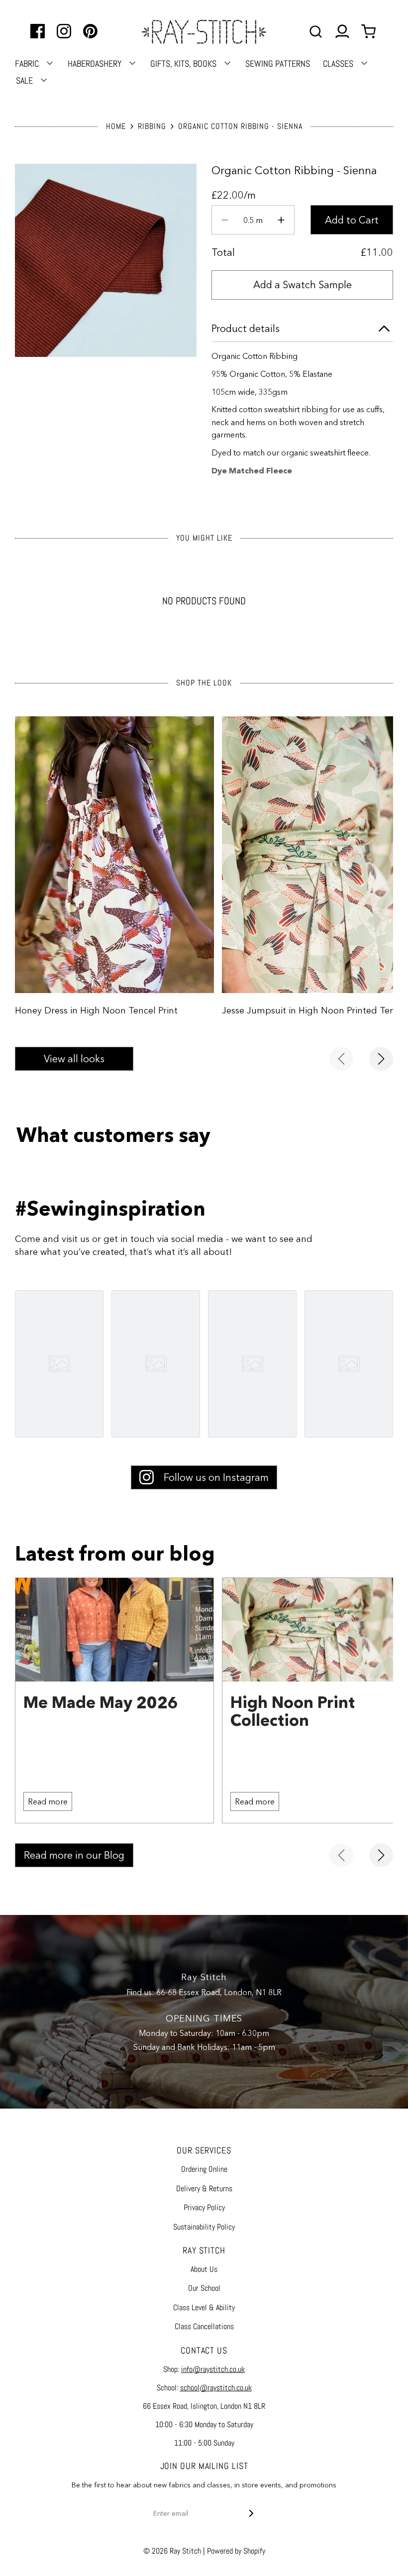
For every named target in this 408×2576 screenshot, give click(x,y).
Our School (204, 2288)
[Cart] (370, 32)
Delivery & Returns (204, 2188)
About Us (204, 2269)
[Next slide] (381, 1059)
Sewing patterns (278, 63)
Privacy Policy (204, 2207)
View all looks (74, 1059)
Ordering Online (204, 2169)
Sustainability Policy (204, 2227)
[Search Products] (316, 32)
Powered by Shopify (236, 2551)
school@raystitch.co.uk (216, 2388)
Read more (48, 1801)
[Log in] (342, 32)
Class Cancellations (204, 2326)
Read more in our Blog (74, 1855)
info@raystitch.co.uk (213, 2369)
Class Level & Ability (204, 2307)
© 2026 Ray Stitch (172, 2551)
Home (116, 126)
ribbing (152, 126)
